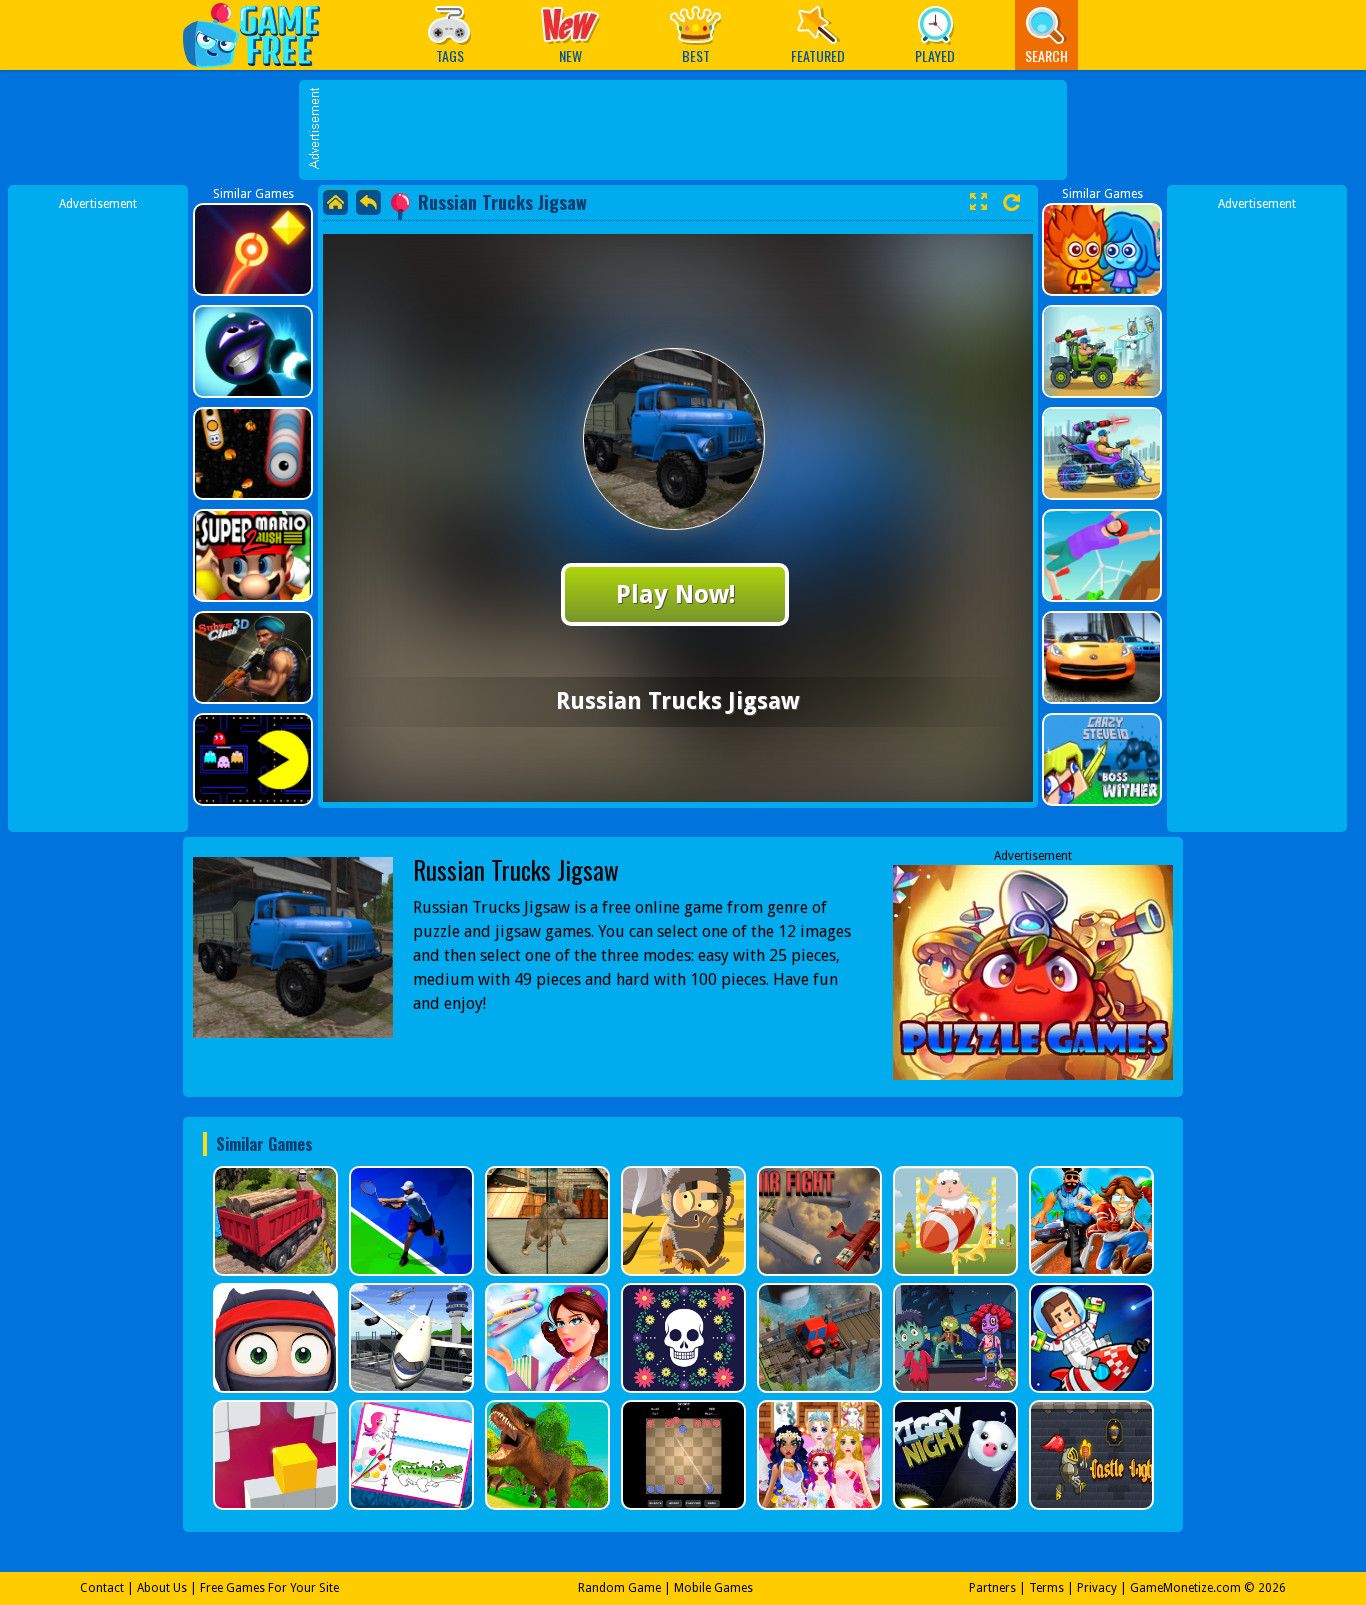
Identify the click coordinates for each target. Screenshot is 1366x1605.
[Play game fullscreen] (978, 202)
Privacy (1097, 1588)
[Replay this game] (1011, 202)
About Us (162, 1588)
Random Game (619, 1588)
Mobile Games (713, 1588)
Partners (992, 1588)
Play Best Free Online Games (261, 34)
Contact (102, 1588)
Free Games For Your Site (269, 1588)
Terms (1046, 1588)
